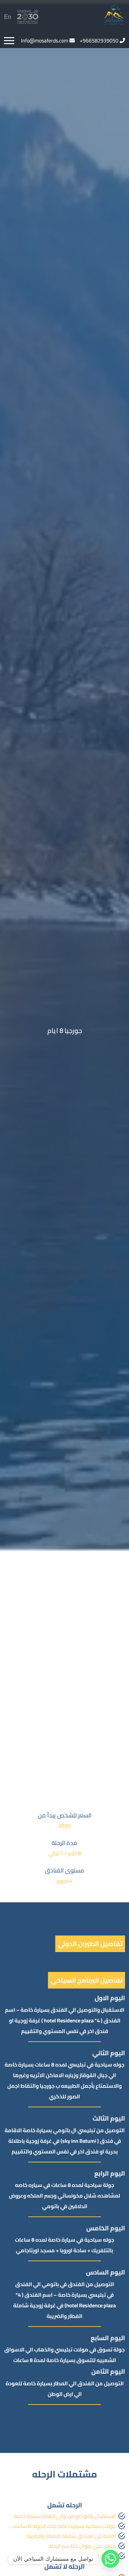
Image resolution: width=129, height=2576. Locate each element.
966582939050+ (99, 40)
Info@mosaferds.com (44, 40)
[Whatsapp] (110, 2559)
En (8, 16)
